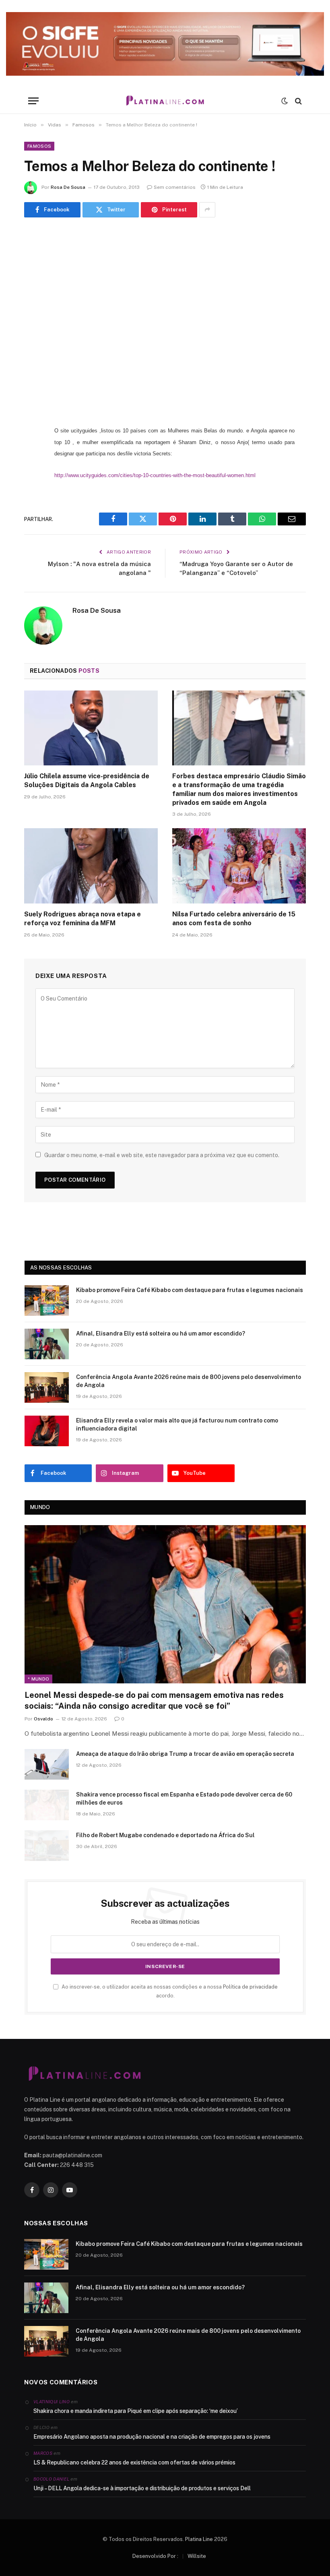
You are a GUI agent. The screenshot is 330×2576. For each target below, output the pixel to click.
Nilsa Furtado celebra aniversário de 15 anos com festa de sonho (234, 919)
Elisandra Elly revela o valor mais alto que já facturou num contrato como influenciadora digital (177, 1424)
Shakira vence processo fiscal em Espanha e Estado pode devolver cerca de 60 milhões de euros (184, 1799)
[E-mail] (32, 533)
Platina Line (199, 2539)
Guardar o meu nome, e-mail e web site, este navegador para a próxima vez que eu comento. (162, 1155)
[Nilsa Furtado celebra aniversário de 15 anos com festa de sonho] (239, 866)
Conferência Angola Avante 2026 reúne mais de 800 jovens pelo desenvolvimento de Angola (189, 1381)
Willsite (197, 2556)
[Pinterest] (32, 513)
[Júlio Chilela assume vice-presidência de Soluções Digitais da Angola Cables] (91, 728)
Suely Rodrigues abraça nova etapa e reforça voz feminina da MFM (82, 919)
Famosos (39, 146)
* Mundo (38, 1679)
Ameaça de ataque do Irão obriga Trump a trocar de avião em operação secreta (185, 1754)
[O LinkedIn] (32, 492)
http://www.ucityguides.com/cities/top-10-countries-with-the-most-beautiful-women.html (155, 475)
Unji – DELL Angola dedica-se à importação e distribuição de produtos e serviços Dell (142, 2488)
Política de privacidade (250, 1987)
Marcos (43, 2453)
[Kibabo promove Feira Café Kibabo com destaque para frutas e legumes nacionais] (47, 1300)
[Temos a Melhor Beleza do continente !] (165, 319)
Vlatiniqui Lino (52, 2402)
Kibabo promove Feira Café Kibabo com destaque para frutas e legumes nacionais (190, 1290)
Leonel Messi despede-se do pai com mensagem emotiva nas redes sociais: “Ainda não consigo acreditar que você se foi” (154, 1700)
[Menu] (33, 101)
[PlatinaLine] (165, 101)
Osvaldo (43, 1719)
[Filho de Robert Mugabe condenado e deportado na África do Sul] (47, 1846)
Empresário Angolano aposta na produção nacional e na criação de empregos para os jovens (152, 2437)
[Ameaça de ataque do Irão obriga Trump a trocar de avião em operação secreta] (47, 1764)
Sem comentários (175, 187)
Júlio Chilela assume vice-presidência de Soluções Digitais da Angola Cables (87, 780)
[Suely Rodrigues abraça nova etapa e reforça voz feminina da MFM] (91, 866)
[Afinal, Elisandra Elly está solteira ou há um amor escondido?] (47, 1344)
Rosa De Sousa (68, 187)
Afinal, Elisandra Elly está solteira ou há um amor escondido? (161, 1333)
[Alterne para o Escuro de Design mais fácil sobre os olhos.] (285, 101)
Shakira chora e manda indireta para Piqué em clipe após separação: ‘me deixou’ (136, 2411)
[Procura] (298, 101)
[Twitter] (32, 472)
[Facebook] (32, 451)
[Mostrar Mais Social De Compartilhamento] (207, 210)
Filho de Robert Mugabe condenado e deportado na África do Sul (165, 1835)
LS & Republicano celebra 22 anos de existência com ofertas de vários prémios (134, 2462)
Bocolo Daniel (51, 2479)
